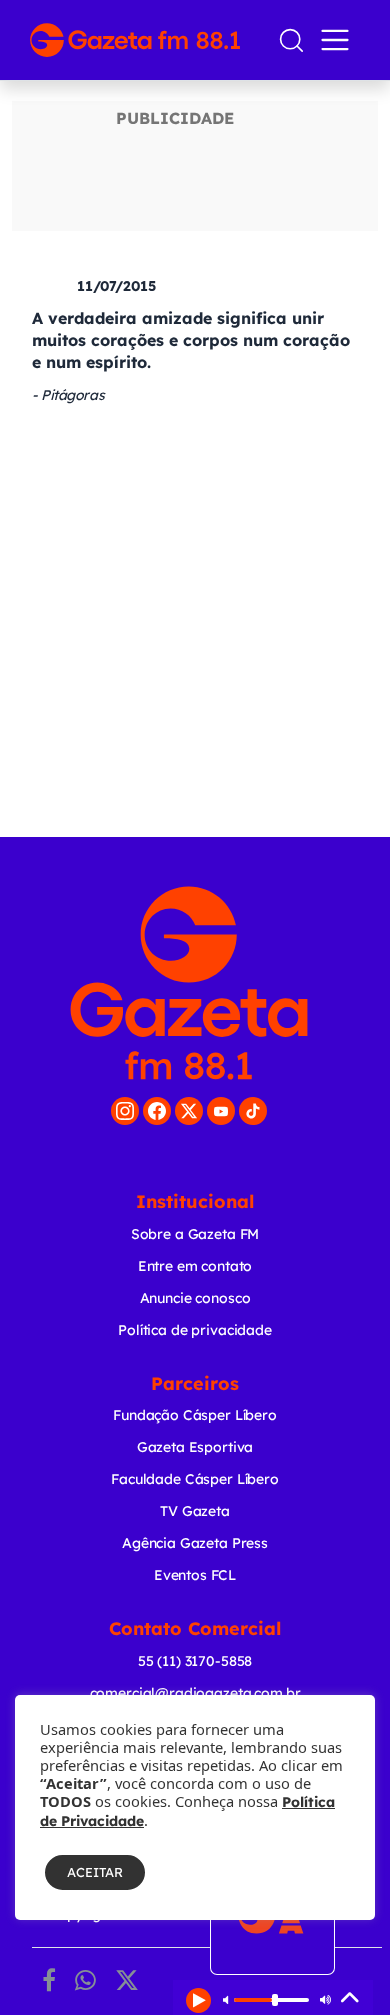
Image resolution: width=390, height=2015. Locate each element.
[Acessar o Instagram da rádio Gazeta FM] (125, 1111)
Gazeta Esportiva (195, 1447)
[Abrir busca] (291, 40)
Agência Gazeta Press (195, 1543)
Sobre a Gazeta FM (195, 1234)
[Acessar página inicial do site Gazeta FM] (145, 40)
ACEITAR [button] (95, 1872)
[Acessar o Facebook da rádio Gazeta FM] (157, 1111)
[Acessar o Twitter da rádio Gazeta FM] (189, 1111)
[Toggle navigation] (339, 40)
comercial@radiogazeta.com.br (195, 1693)
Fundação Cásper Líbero (195, 1415)
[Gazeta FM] (189, 983)
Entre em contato (195, 1266)
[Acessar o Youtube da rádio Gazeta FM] (221, 1111)
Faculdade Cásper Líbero (195, 1479)
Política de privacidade (195, 1330)
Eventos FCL (195, 1575)
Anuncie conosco (195, 1298)
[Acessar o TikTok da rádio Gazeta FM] (253, 1111)
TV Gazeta (195, 1511)
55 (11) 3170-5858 (195, 1661)
